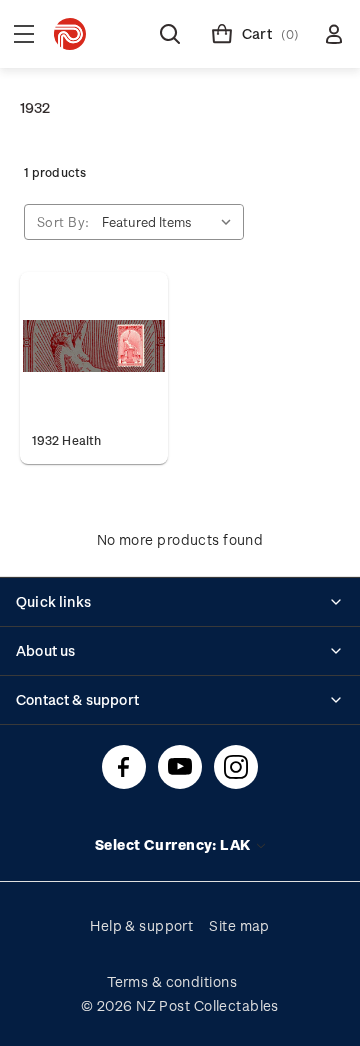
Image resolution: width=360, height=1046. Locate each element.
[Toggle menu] (24, 34)
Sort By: (63, 221)
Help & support (141, 925)
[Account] (334, 34)
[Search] (170, 34)
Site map (239, 925)
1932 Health (66, 440)
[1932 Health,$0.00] (94, 346)
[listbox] (171, 222)
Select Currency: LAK (174, 844)
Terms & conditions (172, 981)
